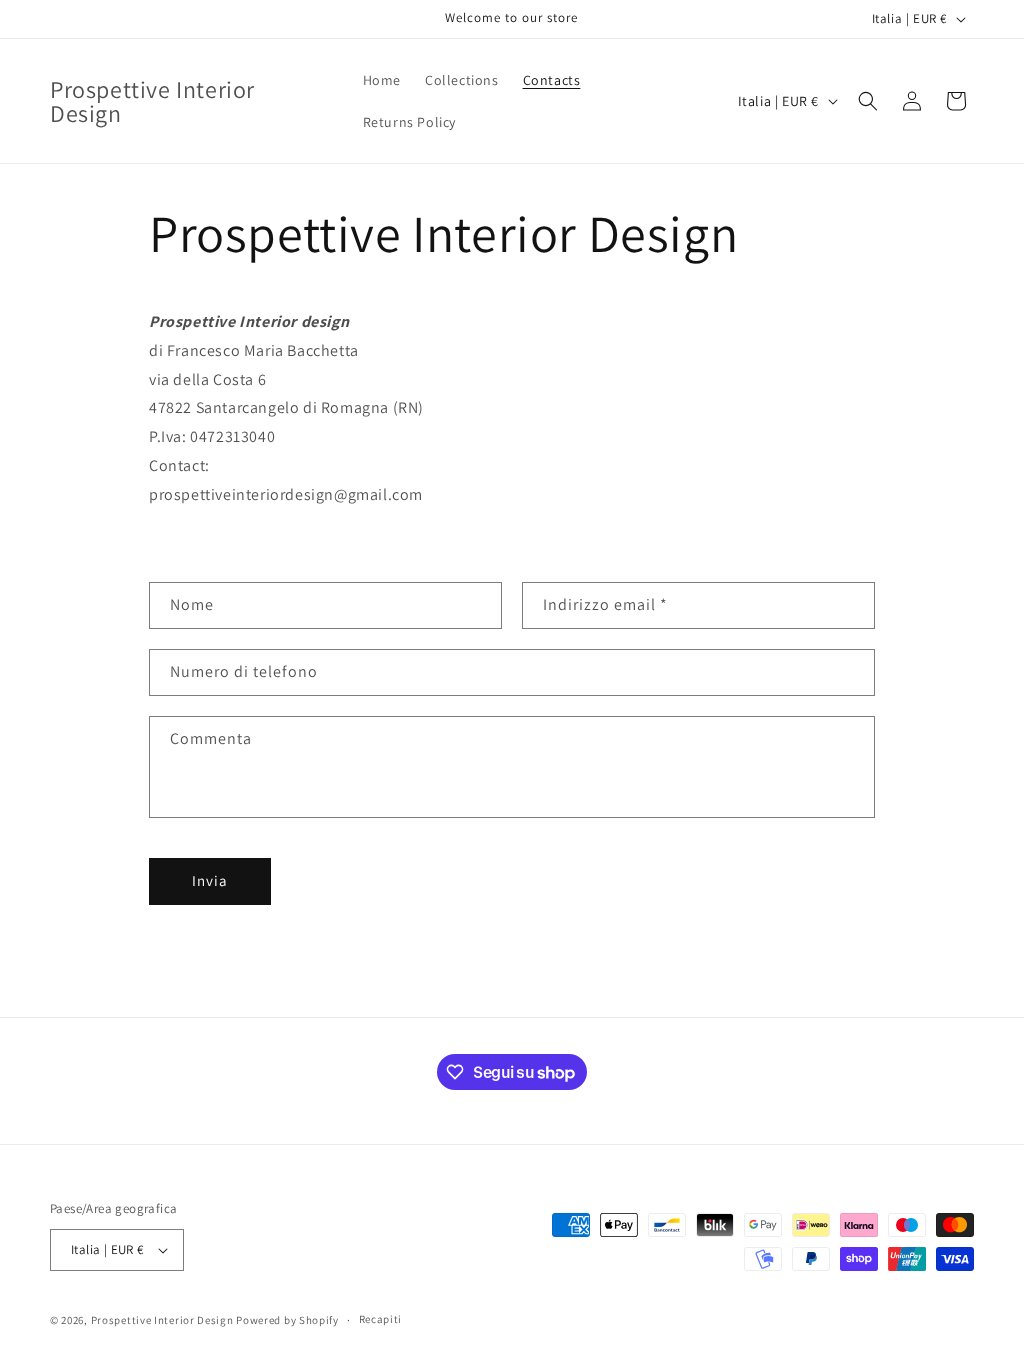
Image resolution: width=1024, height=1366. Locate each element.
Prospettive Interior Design (162, 1320)
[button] (868, 101)
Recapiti (381, 1319)
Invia (210, 880)
